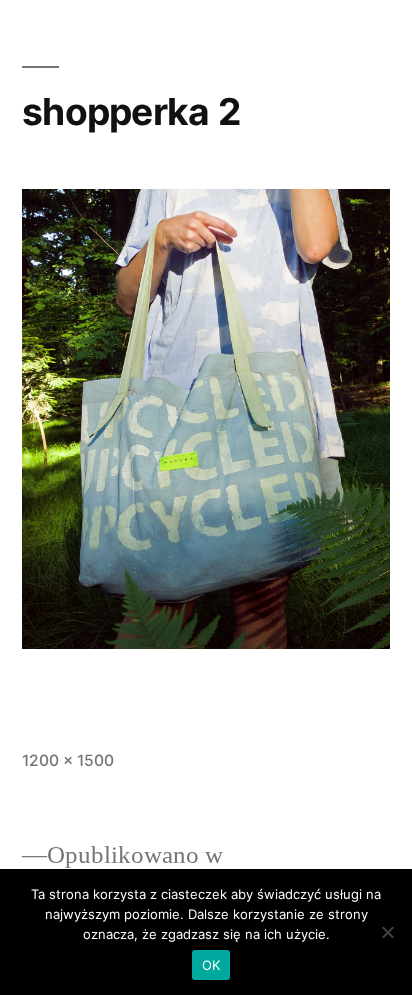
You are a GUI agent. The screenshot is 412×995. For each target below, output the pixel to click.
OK (211, 965)
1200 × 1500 (68, 760)
